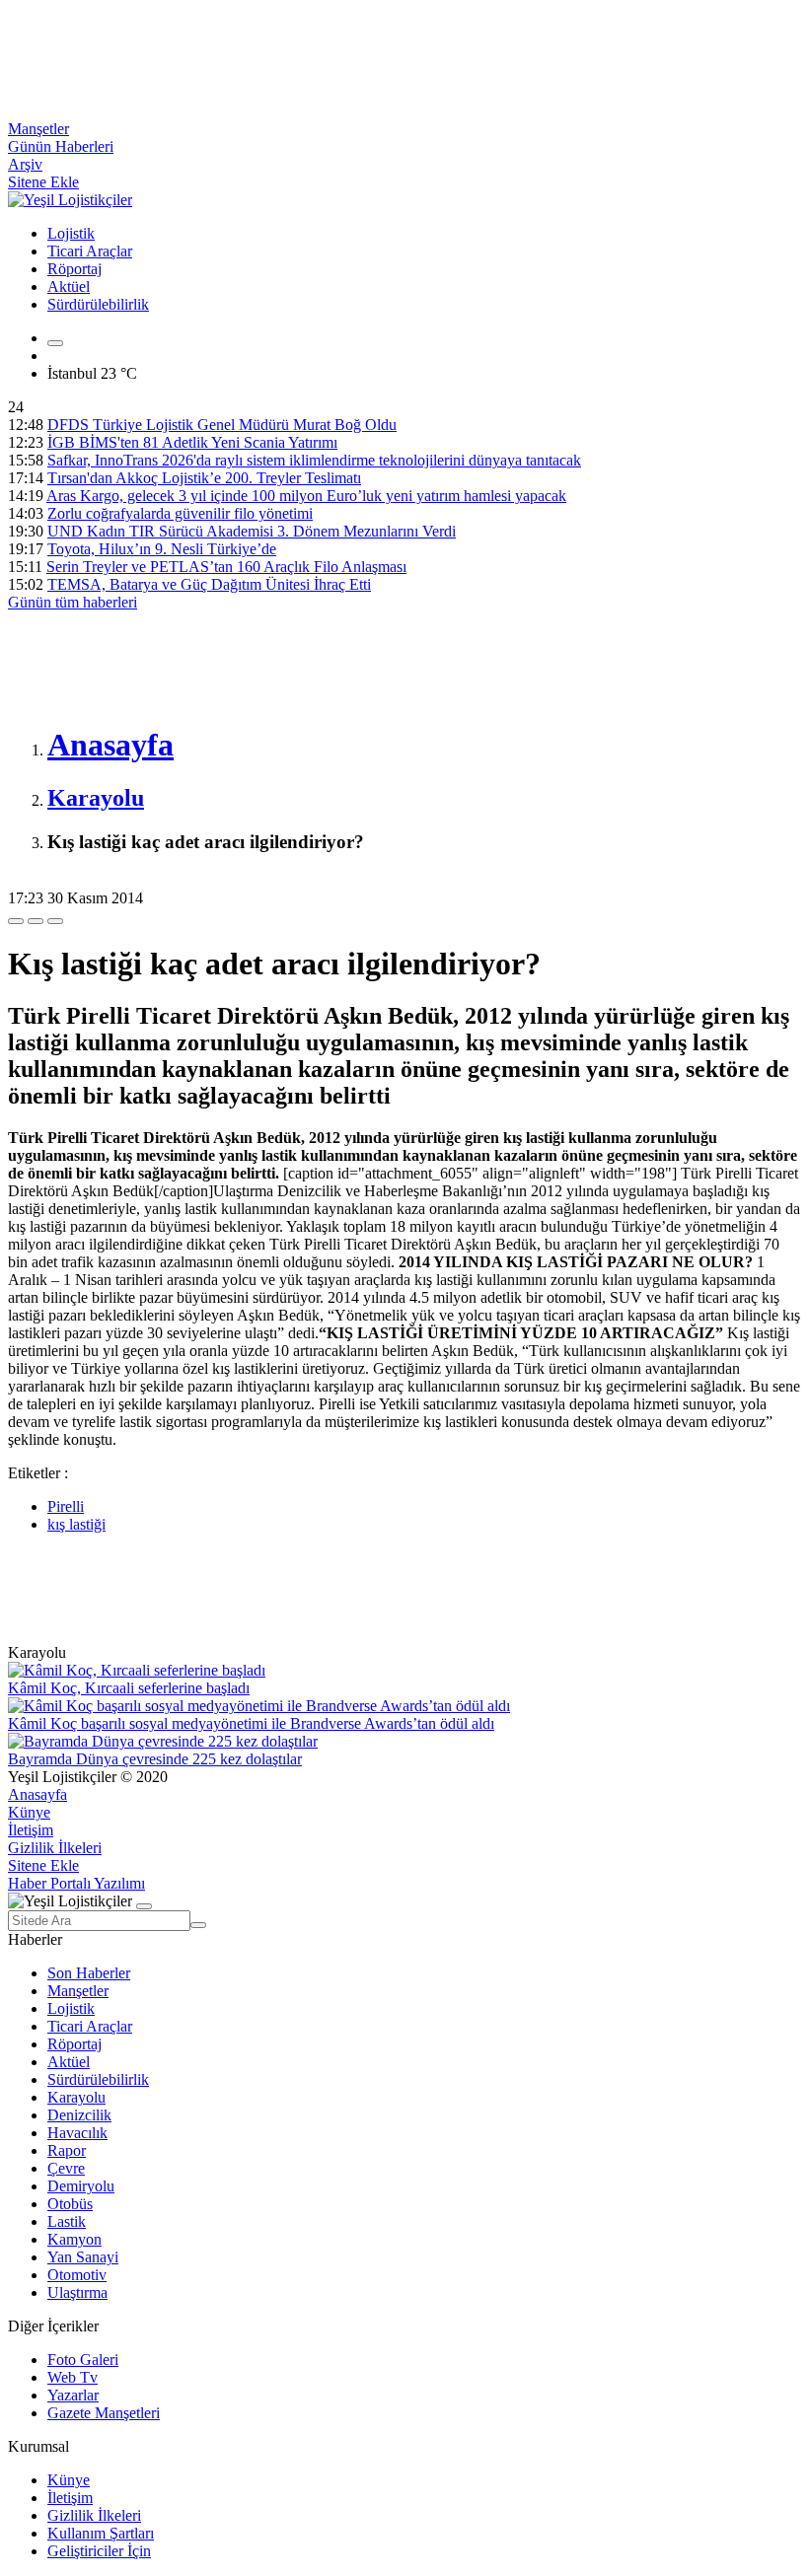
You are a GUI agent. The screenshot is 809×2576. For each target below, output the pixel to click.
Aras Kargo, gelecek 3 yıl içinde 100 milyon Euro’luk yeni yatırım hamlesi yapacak (306, 496)
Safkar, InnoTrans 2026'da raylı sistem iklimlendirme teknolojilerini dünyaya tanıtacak (314, 460)
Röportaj (74, 269)
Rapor (67, 2150)
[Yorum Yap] (55, 921)
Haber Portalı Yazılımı (76, 1883)
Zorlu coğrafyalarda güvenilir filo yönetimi (180, 513)
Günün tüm (73, 602)
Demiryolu (81, 2186)
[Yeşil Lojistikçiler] (70, 200)
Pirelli (66, 1506)
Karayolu (76, 2097)
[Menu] (55, 343)
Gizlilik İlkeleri (55, 1848)
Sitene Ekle (43, 182)
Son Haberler (89, 1973)
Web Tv (73, 2377)
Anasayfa (37, 1794)
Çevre (66, 2168)
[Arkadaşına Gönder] (16, 921)
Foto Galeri (83, 2360)
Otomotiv (77, 2275)
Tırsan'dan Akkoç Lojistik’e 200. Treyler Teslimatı (204, 478)
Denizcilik (79, 2115)
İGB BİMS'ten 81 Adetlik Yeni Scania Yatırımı (192, 442)
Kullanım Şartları (101, 2533)
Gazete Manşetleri (104, 2413)
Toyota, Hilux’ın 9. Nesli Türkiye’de (162, 549)
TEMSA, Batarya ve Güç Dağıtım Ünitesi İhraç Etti (209, 584)
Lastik (67, 2221)
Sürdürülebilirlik (98, 304)
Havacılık (77, 2133)
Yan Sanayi (83, 2257)
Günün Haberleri (61, 146)
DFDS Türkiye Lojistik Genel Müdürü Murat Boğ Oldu (222, 425)
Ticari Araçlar (90, 251)
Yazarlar (73, 2395)
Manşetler (38, 129)
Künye (29, 1812)
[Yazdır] (36, 921)
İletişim (31, 1830)
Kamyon (74, 2239)
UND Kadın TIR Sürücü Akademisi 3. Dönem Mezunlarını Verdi (252, 531)
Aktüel (69, 286)
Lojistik (71, 233)
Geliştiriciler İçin (99, 2551)
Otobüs (70, 2204)
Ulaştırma (77, 2292)
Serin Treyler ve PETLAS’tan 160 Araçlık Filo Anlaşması (226, 567)
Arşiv (25, 164)
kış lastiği (76, 1524)
